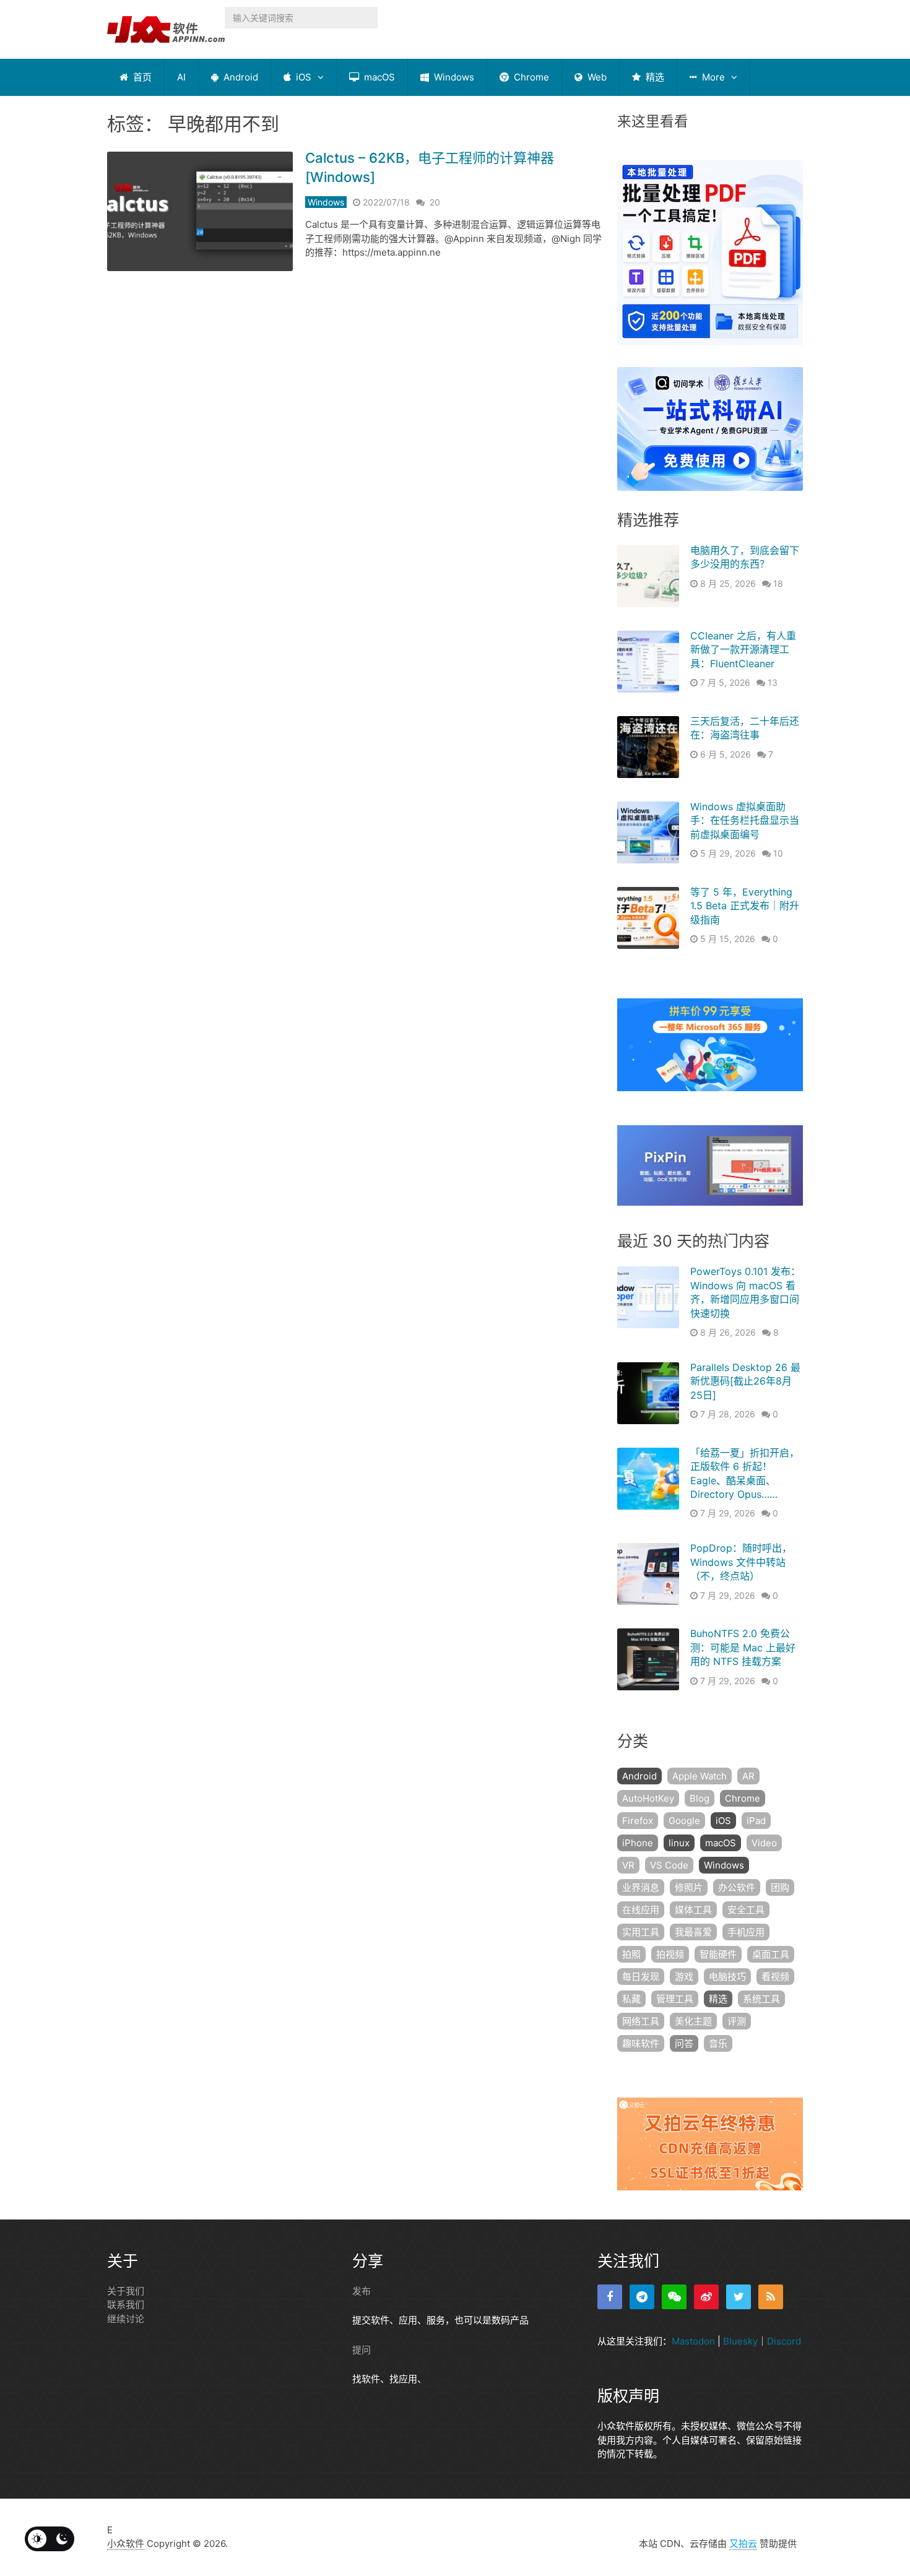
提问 (362, 2350)
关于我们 (126, 2291)
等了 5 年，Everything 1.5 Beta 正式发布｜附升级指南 (745, 906)
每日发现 (641, 1977)
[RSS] (771, 2297)
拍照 (631, 1954)
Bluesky (740, 2341)
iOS (302, 77)
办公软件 (737, 1887)
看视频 (775, 1977)
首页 (141, 77)
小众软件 (126, 2544)
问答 (684, 2043)
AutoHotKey (648, 1798)
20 (435, 202)
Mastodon (693, 2341)
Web (596, 77)
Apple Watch (700, 1776)
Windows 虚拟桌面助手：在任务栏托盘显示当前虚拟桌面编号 (745, 820)
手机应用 (746, 1932)
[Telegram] (642, 2297)
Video (764, 1843)
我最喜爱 (693, 1932)
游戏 (684, 1977)
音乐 (718, 2043)
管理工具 (675, 1999)
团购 (780, 1887)
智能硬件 (718, 1954)
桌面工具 (771, 1954)
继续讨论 (126, 2319)
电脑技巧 (727, 1977)
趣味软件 (641, 2043)
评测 (737, 2021)
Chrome (530, 77)
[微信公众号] (674, 2297)
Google (684, 1821)
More (712, 77)
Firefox (638, 1821)
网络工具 (641, 2021)
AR (748, 1776)
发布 (362, 2291)
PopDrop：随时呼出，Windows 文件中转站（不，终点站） (741, 1562)
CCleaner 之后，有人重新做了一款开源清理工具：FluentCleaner (743, 650)
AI (181, 77)
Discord (784, 2341)
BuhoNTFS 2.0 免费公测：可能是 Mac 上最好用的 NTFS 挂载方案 (743, 1647)
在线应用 (641, 1910)
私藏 (631, 1999)
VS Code (669, 1865)
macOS (378, 77)
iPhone (638, 1843)
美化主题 (693, 2021)
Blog (700, 1798)
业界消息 (641, 1887)
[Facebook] (610, 2297)
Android (240, 77)
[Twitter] (739, 2297)
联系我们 (126, 2305)
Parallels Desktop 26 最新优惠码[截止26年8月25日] (745, 1381)
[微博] (706, 2297)
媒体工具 (693, 1910)
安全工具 (746, 1910)
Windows (453, 77)
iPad (756, 1821)
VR (628, 1865)
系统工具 (761, 1999)
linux (679, 1843)
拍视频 (670, 1954)
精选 (654, 77)
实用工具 (641, 1932)
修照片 (689, 1887)
